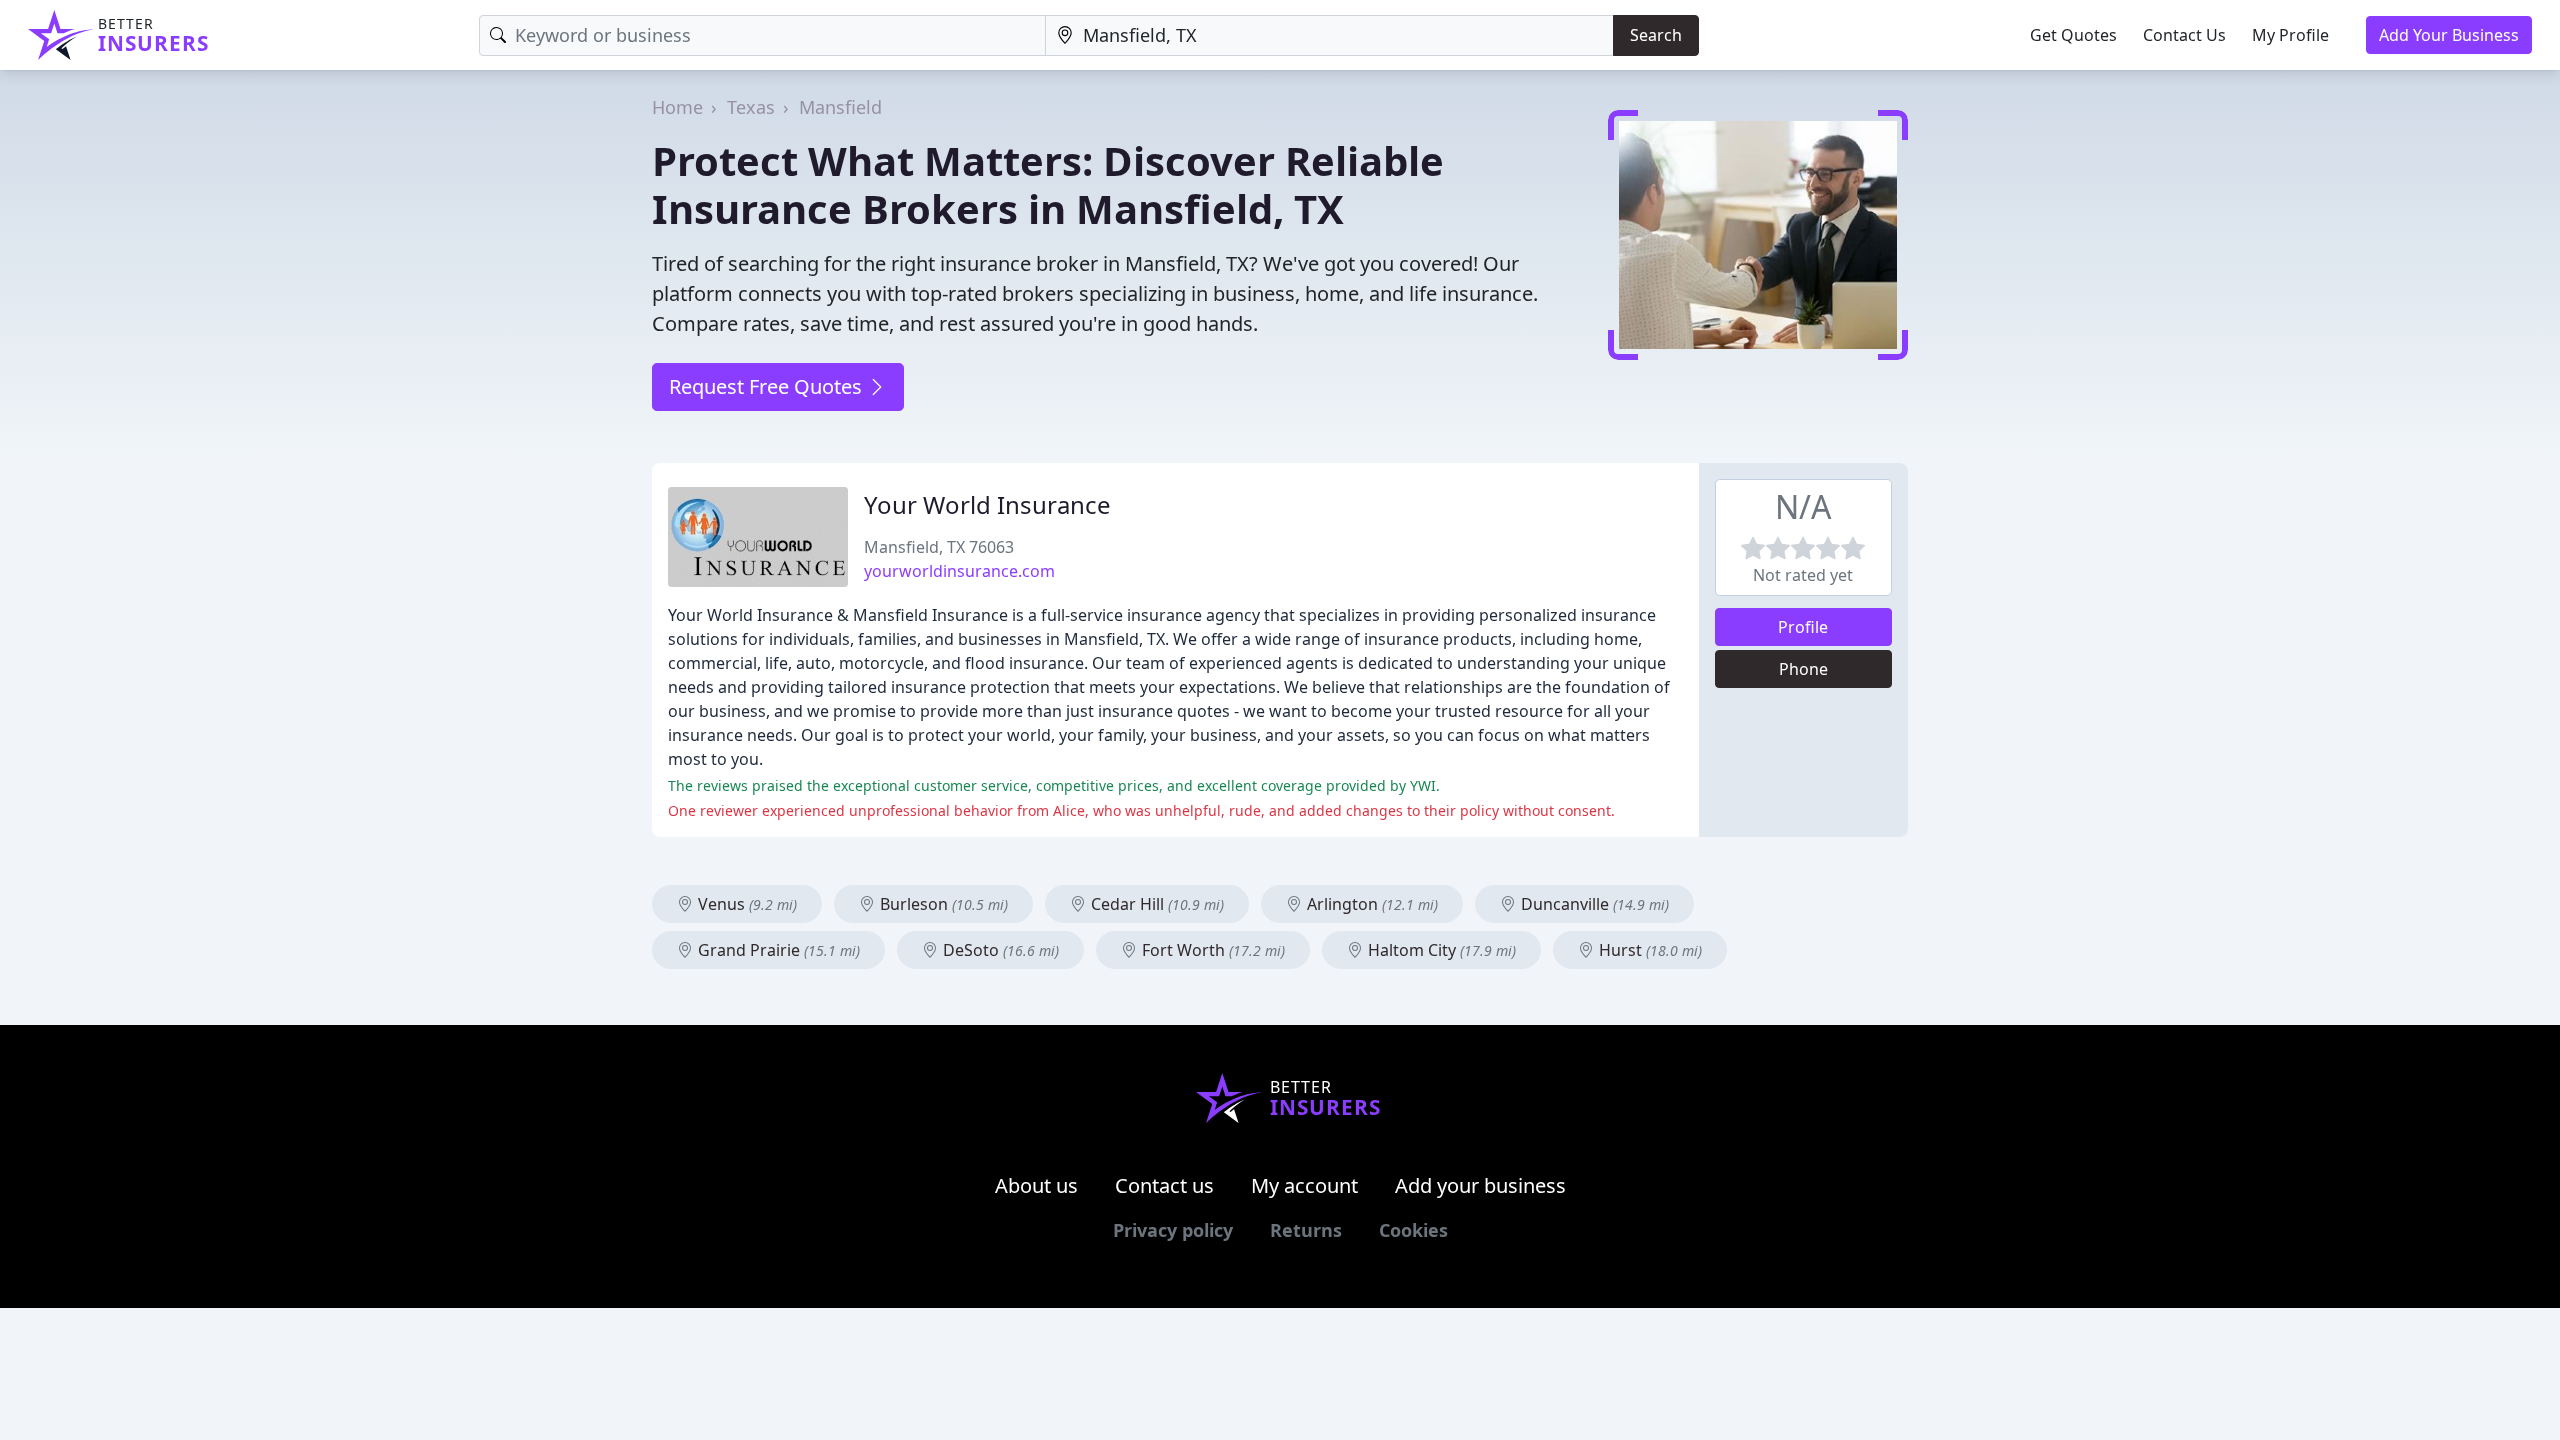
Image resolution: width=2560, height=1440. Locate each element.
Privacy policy (1173, 1230)
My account (1304, 1185)
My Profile (2290, 35)
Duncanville (1593, 904)
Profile (1803, 627)
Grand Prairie (777, 950)
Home (677, 107)
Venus (745, 904)
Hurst (1648, 950)
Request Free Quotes (768, 386)
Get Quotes (2073, 35)
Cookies (1413, 1230)
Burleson (942, 904)
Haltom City (1440, 950)
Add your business (1480, 1185)
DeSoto (999, 950)
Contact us (1164, 1185)
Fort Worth (1211, 950)
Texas (751, 107)
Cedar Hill (1155, 904)
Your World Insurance (987, 504)
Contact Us (2184, 35)
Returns (1306, 1230)
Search (1656, 35)
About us (1036, 1185)
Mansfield (840, 107)
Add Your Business (2449, 35)
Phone (1803, 669)
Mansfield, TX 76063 (939, 547)
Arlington (1370, 904)
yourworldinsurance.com (959, 571)
